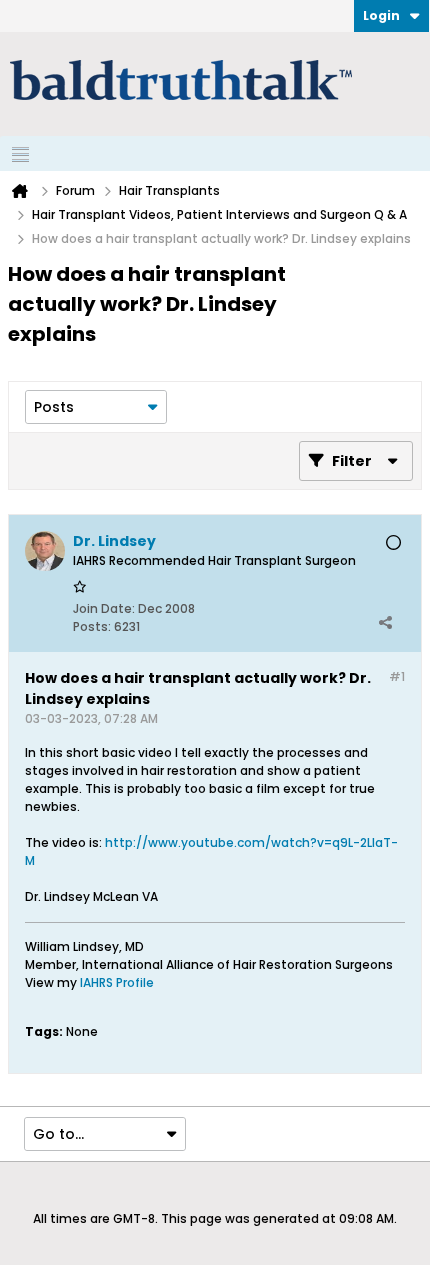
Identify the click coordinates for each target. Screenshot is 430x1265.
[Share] (385, 622)
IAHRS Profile (117, 982)
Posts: (92, 626)
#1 (397, 676)
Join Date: (104, 608)
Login (381, 15)
